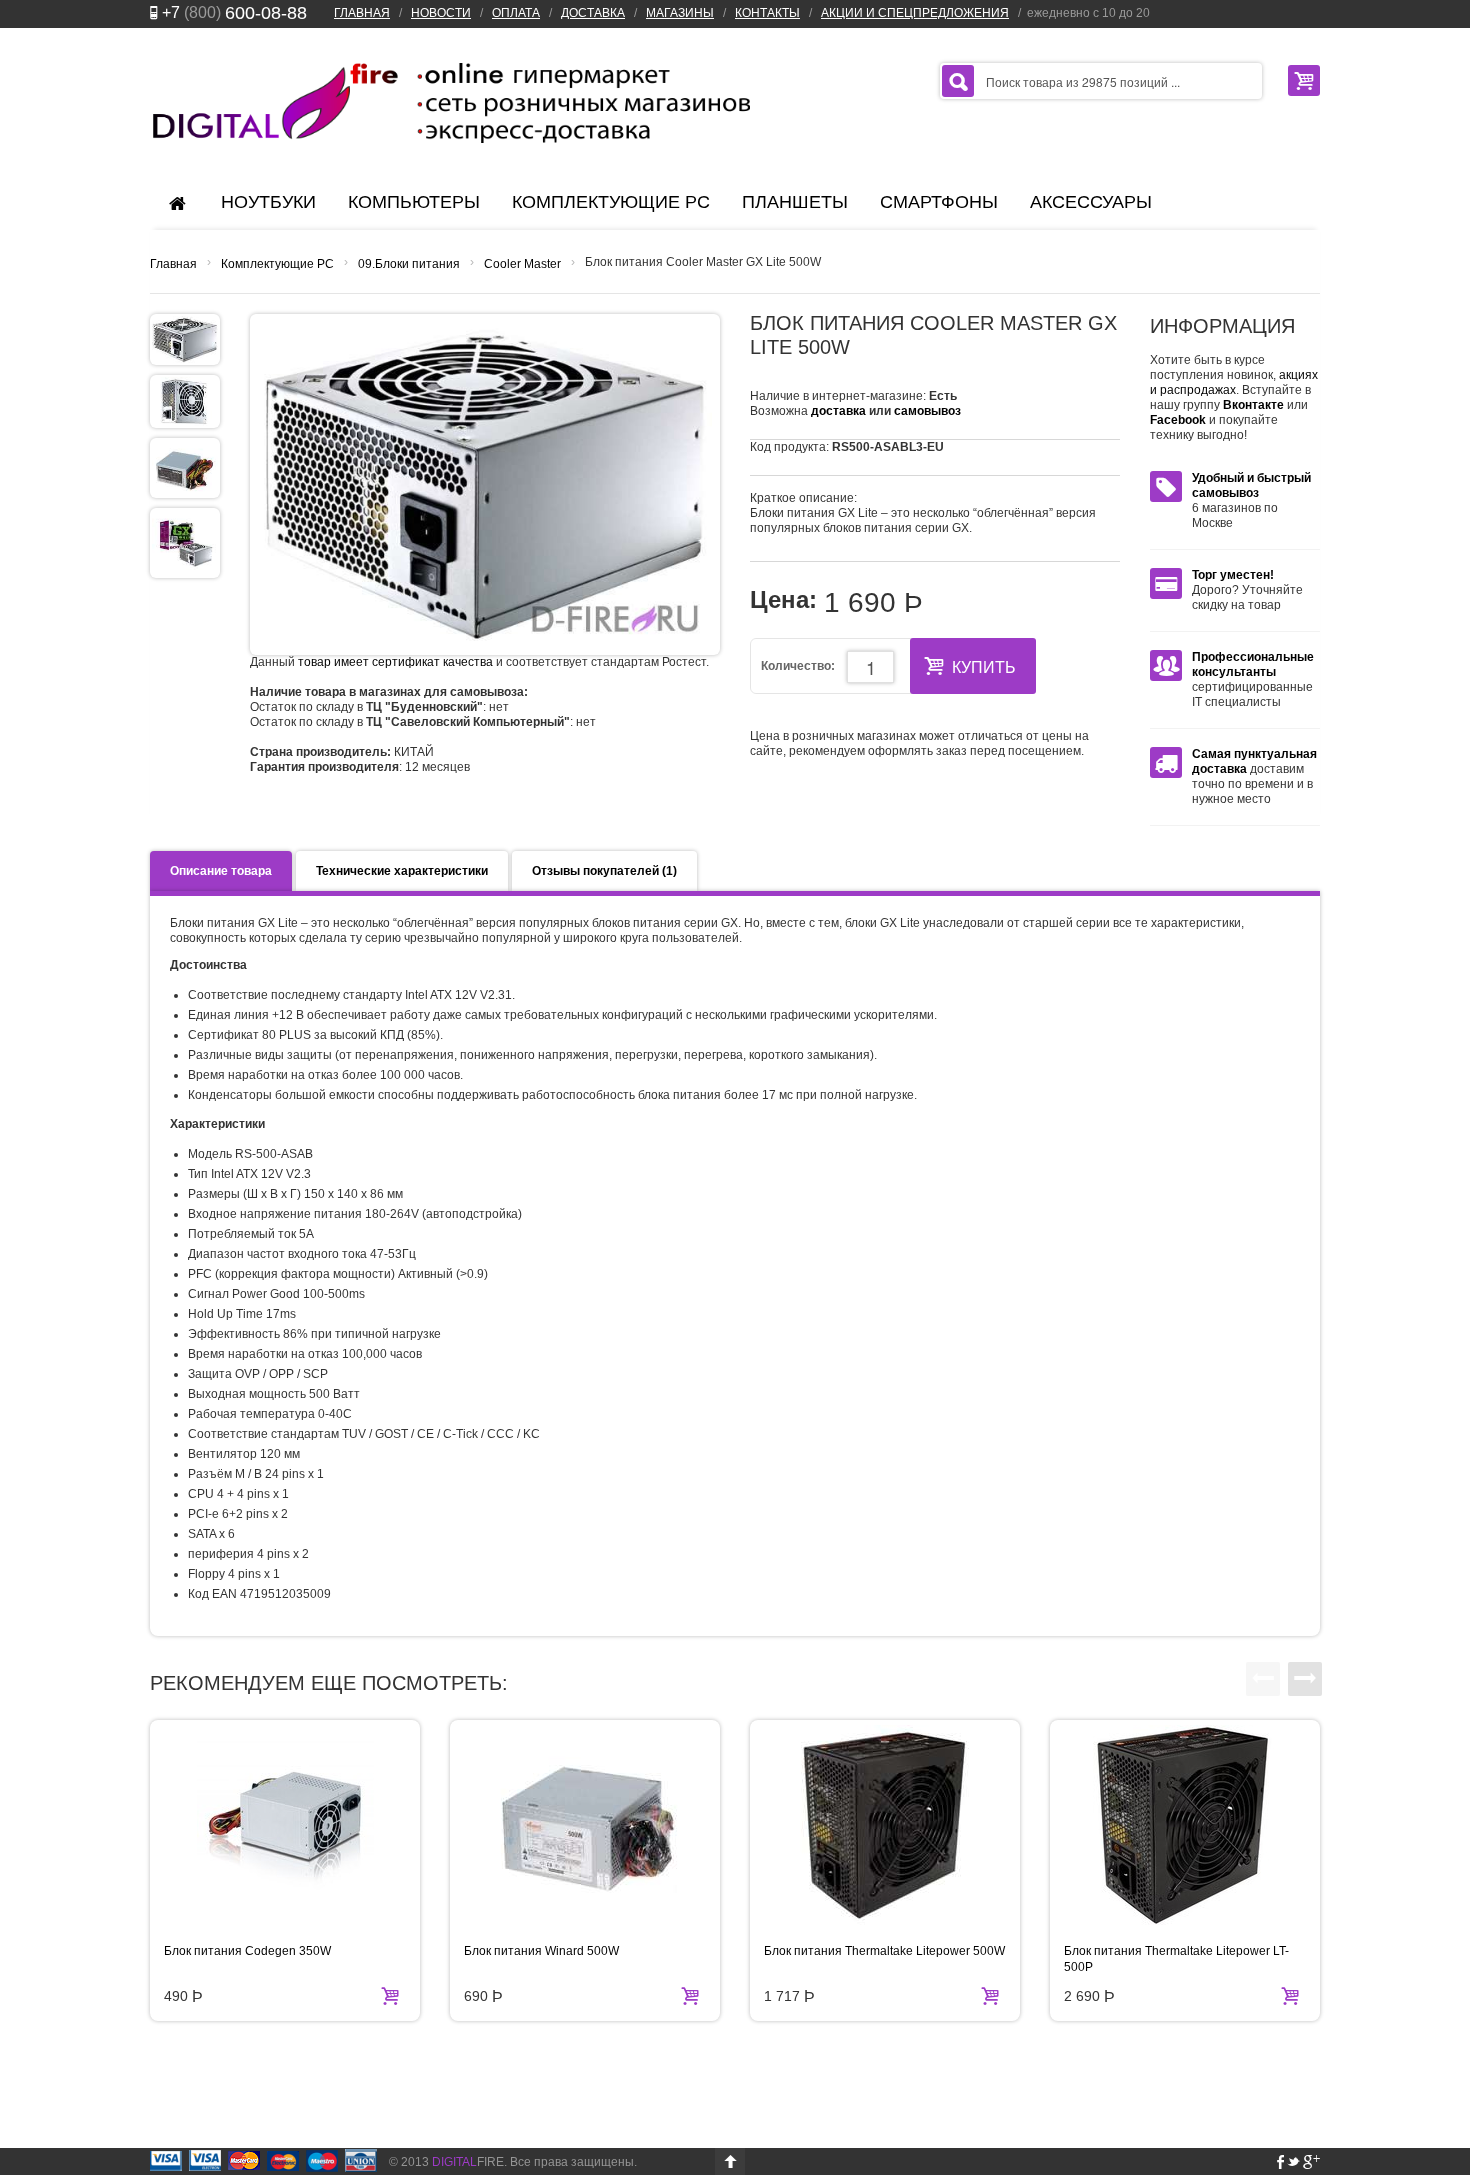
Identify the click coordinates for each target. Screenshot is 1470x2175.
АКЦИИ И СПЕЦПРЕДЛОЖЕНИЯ (915, 13)
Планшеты (795, 202)
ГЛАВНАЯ (362, 13)
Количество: (798, 666)
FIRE (468, 2162)
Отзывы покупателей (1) (604, 871)
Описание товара (221, 871)
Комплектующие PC (611, 202)
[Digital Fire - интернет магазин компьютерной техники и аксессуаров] (450, 102)
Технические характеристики (402, 871)
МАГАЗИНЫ (680, 13)
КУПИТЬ (984, 667)
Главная (173, 264)
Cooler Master (522, 264)
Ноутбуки (268, 202)
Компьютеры (414, 202)
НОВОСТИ (441, 13)
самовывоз (927, 411)
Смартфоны (939, 202)
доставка (838, 411)
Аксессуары (1091, 202)
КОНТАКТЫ (767, 13)
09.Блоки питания (409, 264)
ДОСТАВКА (593, 13)
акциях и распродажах (1234, 382)
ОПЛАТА (516, 13)
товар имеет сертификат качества (395, 662)
